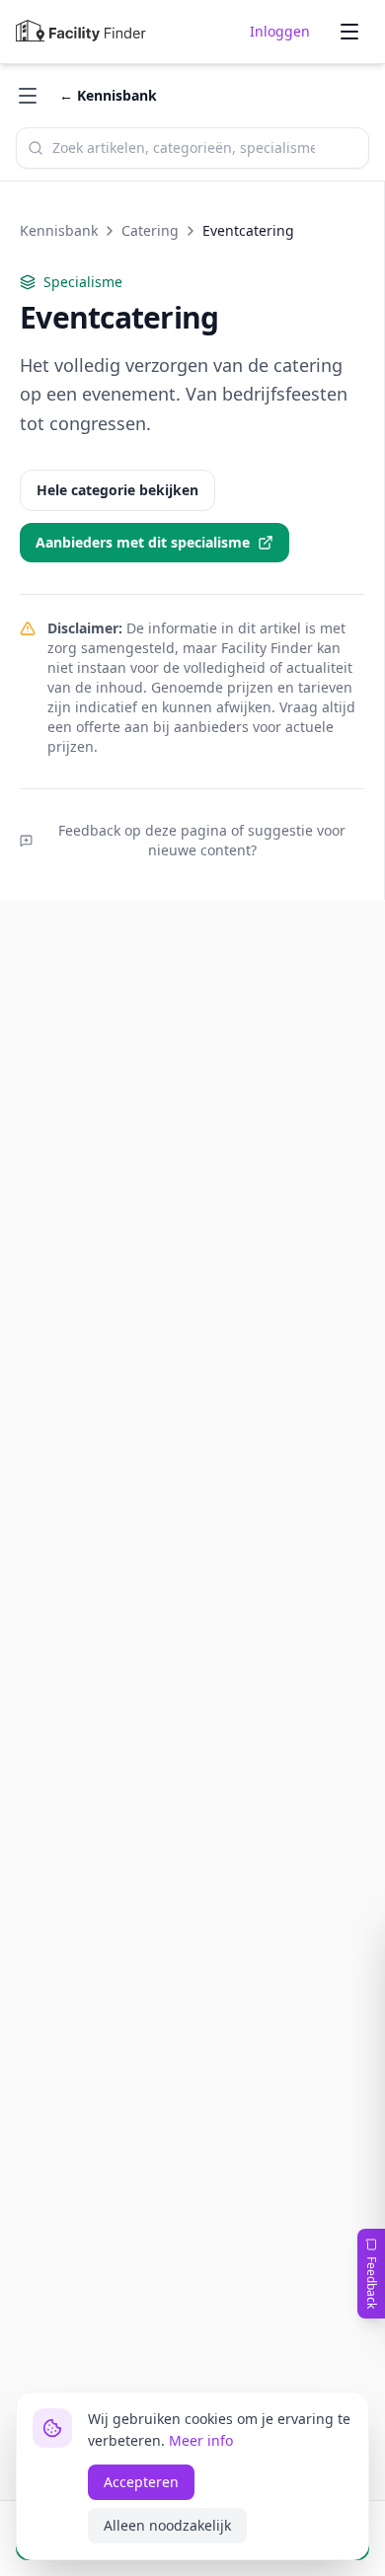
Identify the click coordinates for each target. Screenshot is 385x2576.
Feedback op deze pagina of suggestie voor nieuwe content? (202, 840)
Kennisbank (59, 230)
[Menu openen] (349, 32)
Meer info (201, 2440)
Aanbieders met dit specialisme (143, 542)
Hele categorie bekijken (117, 490)
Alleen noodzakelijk (167, 2525)
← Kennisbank (108, 95)
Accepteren (141, 2482)
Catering (150, 230)
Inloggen (280, 31)
